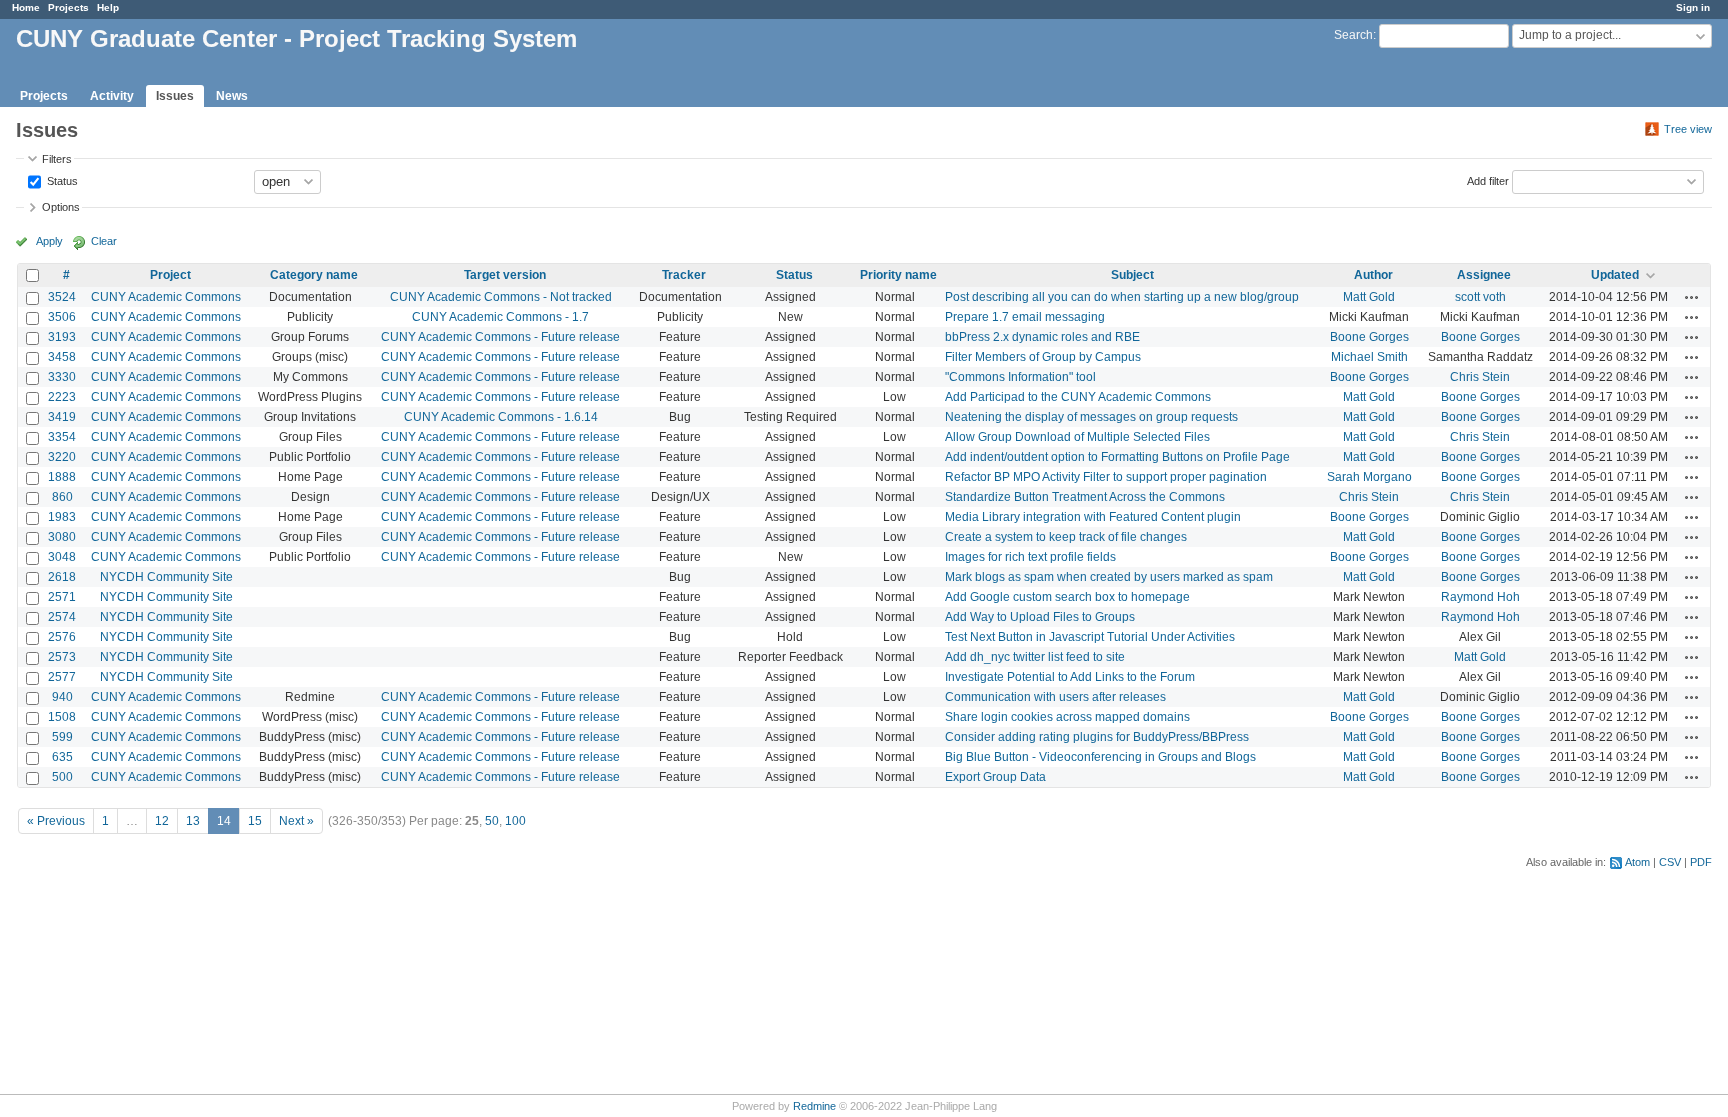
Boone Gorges (1369, 337)
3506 (62, 317)
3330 (62, 377)
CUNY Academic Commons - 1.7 (500, 317)
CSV (1670, 862)
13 (193, 821)
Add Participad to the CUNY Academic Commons (1078, 397)
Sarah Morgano (1369, 477)
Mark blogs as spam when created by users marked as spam (1109, 577)
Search (1353, 35)
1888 (62, 477)
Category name (314, 275)
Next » (296, 821)
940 (62, 697)
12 (162, 821)
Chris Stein (1480, 377)
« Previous (56, 821)
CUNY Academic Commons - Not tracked (501, 297)
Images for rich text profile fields (1030, 557)
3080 (62, 537)
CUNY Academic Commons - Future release (500, 337)
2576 (62, 637)
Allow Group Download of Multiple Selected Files (1077, 437)
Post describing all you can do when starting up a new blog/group (1122, 297)
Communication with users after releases (1055, 697)
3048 (62, 557)
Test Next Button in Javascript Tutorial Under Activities (1090, 637)
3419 (62, 417)
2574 (62, 617)
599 (62, 737)
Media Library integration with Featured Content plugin (1093, 517)
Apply (49, 241)
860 (62, 497)
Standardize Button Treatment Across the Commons (1085, 497)
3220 (62, 457)
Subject (1132, 275)
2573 (62, 657)
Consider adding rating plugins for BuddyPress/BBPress (1097, 737)
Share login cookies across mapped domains (1067, 717)
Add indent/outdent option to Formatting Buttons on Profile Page (1117, 457)
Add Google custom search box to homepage (1067, 597)
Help (108, 7)
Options (61, 207)
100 (515, 821)
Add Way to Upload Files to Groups (1040, 617)
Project (170, 275)
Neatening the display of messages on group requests (1091, 417)
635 (62, 757)
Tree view (1688, 129)
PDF (1701, 862)
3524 (62, 297)
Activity (112, 96)
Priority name (898, 275)
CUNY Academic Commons (166, 297)
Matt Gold (1369, 297)
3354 (62, 437)
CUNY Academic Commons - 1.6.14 (501, 417)
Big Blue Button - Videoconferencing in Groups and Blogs (1100, 757)
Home (26, 7)
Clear (104, 241)
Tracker (684, 275)
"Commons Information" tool (1020, 377)
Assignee (1484, 275)
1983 (62, 517)
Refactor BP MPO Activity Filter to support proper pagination (1106, 477)
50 (492, 821)
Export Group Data (995, 777)
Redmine (814, 1106)
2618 (62, 577)
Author (1373, 275)
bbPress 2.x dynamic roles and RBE (1042, 337)
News (232, 96)
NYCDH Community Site (166, 577)
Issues (175, 96)
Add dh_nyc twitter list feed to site (1035, 657)
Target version (505, 275)
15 (255, 821)
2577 (62, 677)
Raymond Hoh (1480, 597)
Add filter (1488, 180)
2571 (62, 597)
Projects (68, 7)
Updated (1615, 275)
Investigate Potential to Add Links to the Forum (1070, 677)
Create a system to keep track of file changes (1066, 537)
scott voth (1480, 297)
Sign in (1693, 7)
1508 (62, 717)
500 (62, 777)
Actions (1692, 297)
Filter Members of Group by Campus (1043, 357)
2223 (62, 397)
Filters (57, 159)
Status (61, 180)
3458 (62, 357)
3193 (62, 337)
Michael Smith (1369, 357)
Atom (1637, 862)
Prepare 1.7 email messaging (1025, 317)
